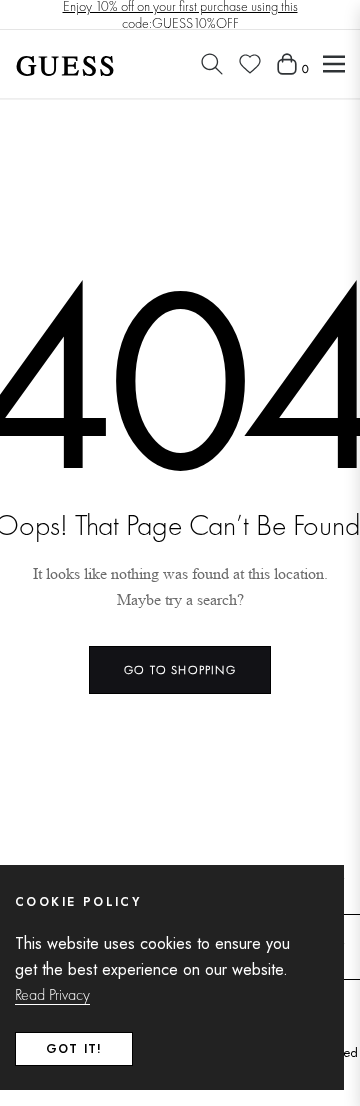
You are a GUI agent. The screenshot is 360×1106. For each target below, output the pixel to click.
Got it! (74, 1049)
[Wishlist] (250, 64)
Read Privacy (52, 994)
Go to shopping (180, 670)
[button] (212, 64)
